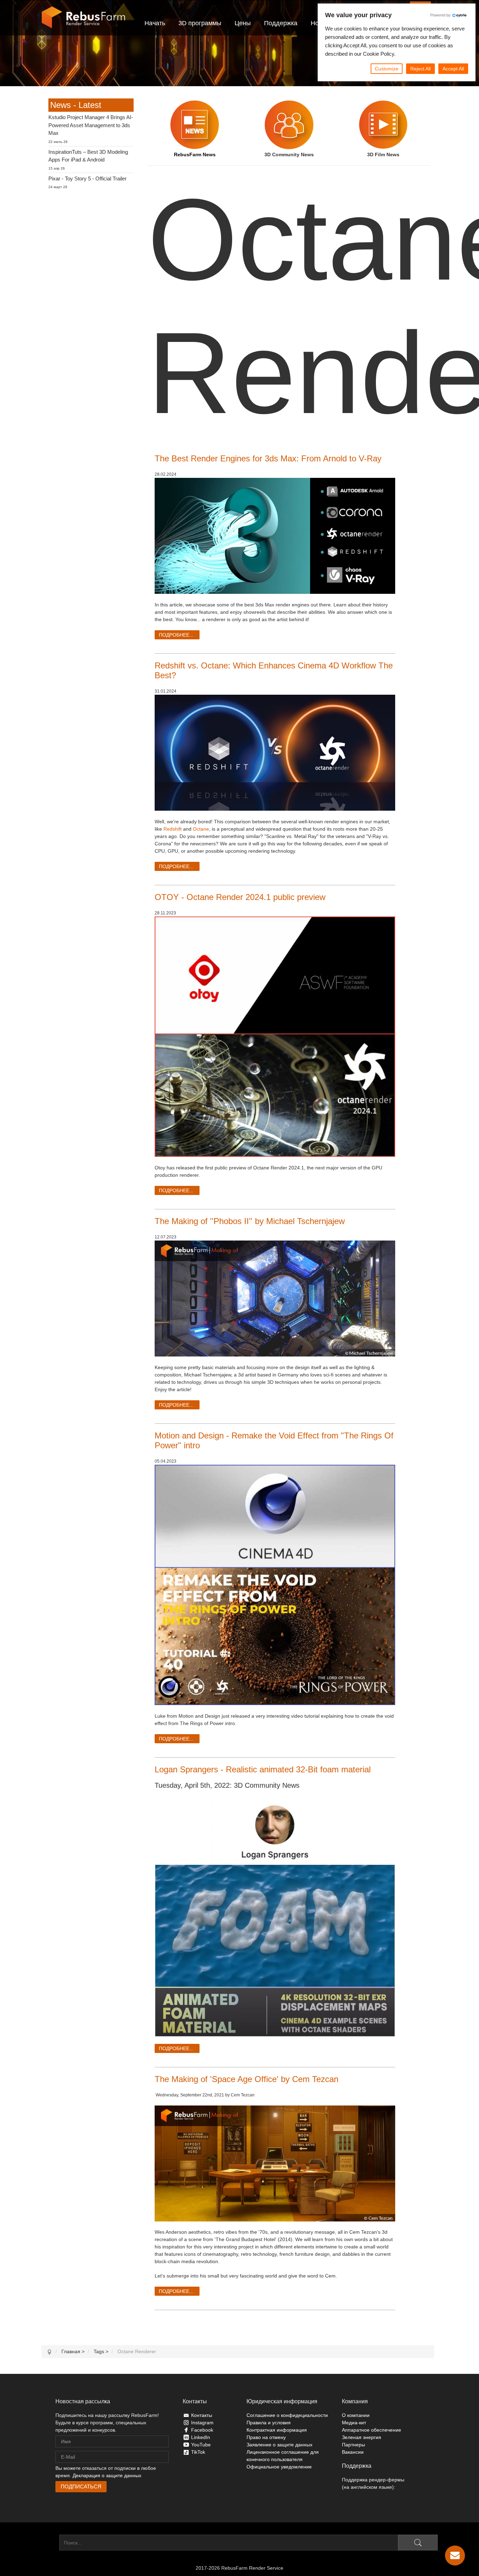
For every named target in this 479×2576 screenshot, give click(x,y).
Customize (387, 69)
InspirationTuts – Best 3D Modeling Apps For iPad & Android (88, 156)
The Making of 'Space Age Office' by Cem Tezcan (247, 2079)
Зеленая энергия (362, 2437)
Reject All (420, 69)
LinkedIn (201, 2437)
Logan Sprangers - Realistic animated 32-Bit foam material (263, 1769)
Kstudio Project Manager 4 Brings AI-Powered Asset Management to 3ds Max (91, 125)
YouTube (201, 2445)
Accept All (453, 69)
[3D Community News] (289, 125)
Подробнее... (176, 635)
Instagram (202, 2423)
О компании (356, 2415)
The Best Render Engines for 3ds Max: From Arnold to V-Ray (268, 458)
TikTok (198, 2452)
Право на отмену (266, 2437)
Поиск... (50, 2543)
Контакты (202, 2415)
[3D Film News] (383, 125)
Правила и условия (269, 2423)
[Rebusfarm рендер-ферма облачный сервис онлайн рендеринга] (83, 18)
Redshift (173, 829)
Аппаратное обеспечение (372, 2430)
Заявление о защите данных (279, 2445)
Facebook (202, 2430)
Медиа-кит (354, 2423)
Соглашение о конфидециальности (287, 2415)
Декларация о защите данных (107, 2475)
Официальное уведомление (279, 2467)
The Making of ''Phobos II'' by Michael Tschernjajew (250, 1221)
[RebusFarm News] (195, 125)
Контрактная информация (277, 2430)
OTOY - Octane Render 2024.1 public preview (240, 897)
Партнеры (353, 2445)
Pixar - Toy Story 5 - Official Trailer (87, 178)
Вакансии (353, 2452)
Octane (201, 829)
